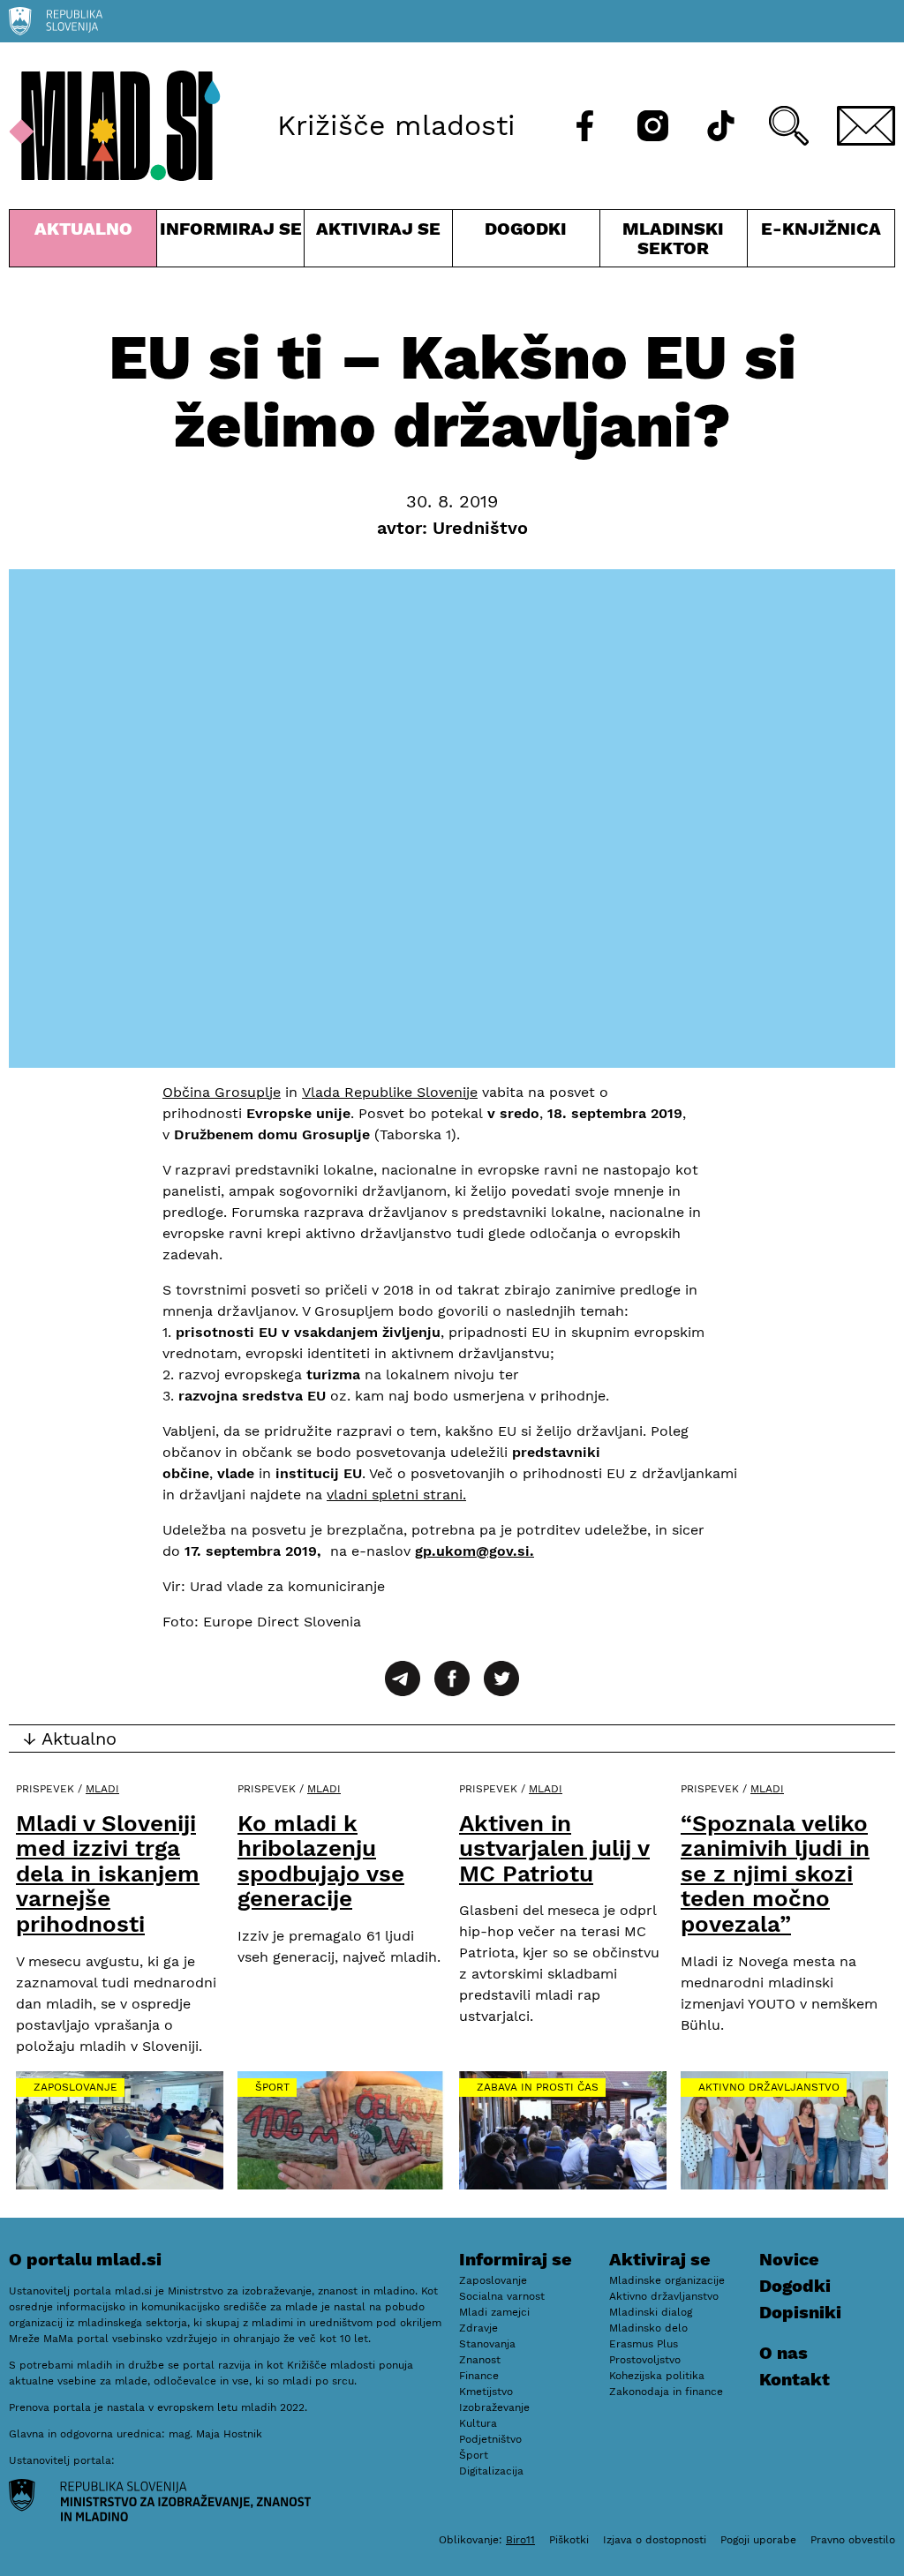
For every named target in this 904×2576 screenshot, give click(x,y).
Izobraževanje (494, 2407)
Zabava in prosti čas (538, 2087)
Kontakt (795, 2379)
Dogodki (526, 229)
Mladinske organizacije (667, 2280)
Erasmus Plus (644, 2344)
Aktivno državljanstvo (769, 2087)
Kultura (478, 2423)
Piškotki (569, 2540)
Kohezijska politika (657, 2376)
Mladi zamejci (494, 2312)
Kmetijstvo (486, 2392)
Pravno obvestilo (853, 2540)
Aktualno (87, 242)
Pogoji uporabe (758, 2540)
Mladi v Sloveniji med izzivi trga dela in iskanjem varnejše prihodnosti (108, 1874)
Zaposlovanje (75, 2087)
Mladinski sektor (674, 242)
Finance (479, 2376)
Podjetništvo (490, 2439)
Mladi (102, 1789)
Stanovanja (487, 2344)
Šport (272, 2087)
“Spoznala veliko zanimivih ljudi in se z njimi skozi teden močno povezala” (775, 1874)
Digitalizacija (491, 2471)
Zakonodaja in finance (666, 2392)
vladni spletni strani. (396, 1495)
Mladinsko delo (648, 2328)
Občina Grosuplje (222, 1092)
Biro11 (520, 2540)
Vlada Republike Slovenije (390, 1092)
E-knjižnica (821, 229)
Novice (789, 2259)
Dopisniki (800, 2312)
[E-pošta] (866, 126)
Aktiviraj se (378, 242)
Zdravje (478, 2328)
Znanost (480, 2360)
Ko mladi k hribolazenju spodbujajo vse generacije (321, 1861)
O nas (783, 2353)
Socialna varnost (502, 2296)
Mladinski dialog (651, 2312)
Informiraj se (230, 242)
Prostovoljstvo (645, 2360)
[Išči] (789, 126)
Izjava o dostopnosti (655, 2540)
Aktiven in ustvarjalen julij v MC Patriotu (554, 1848)
